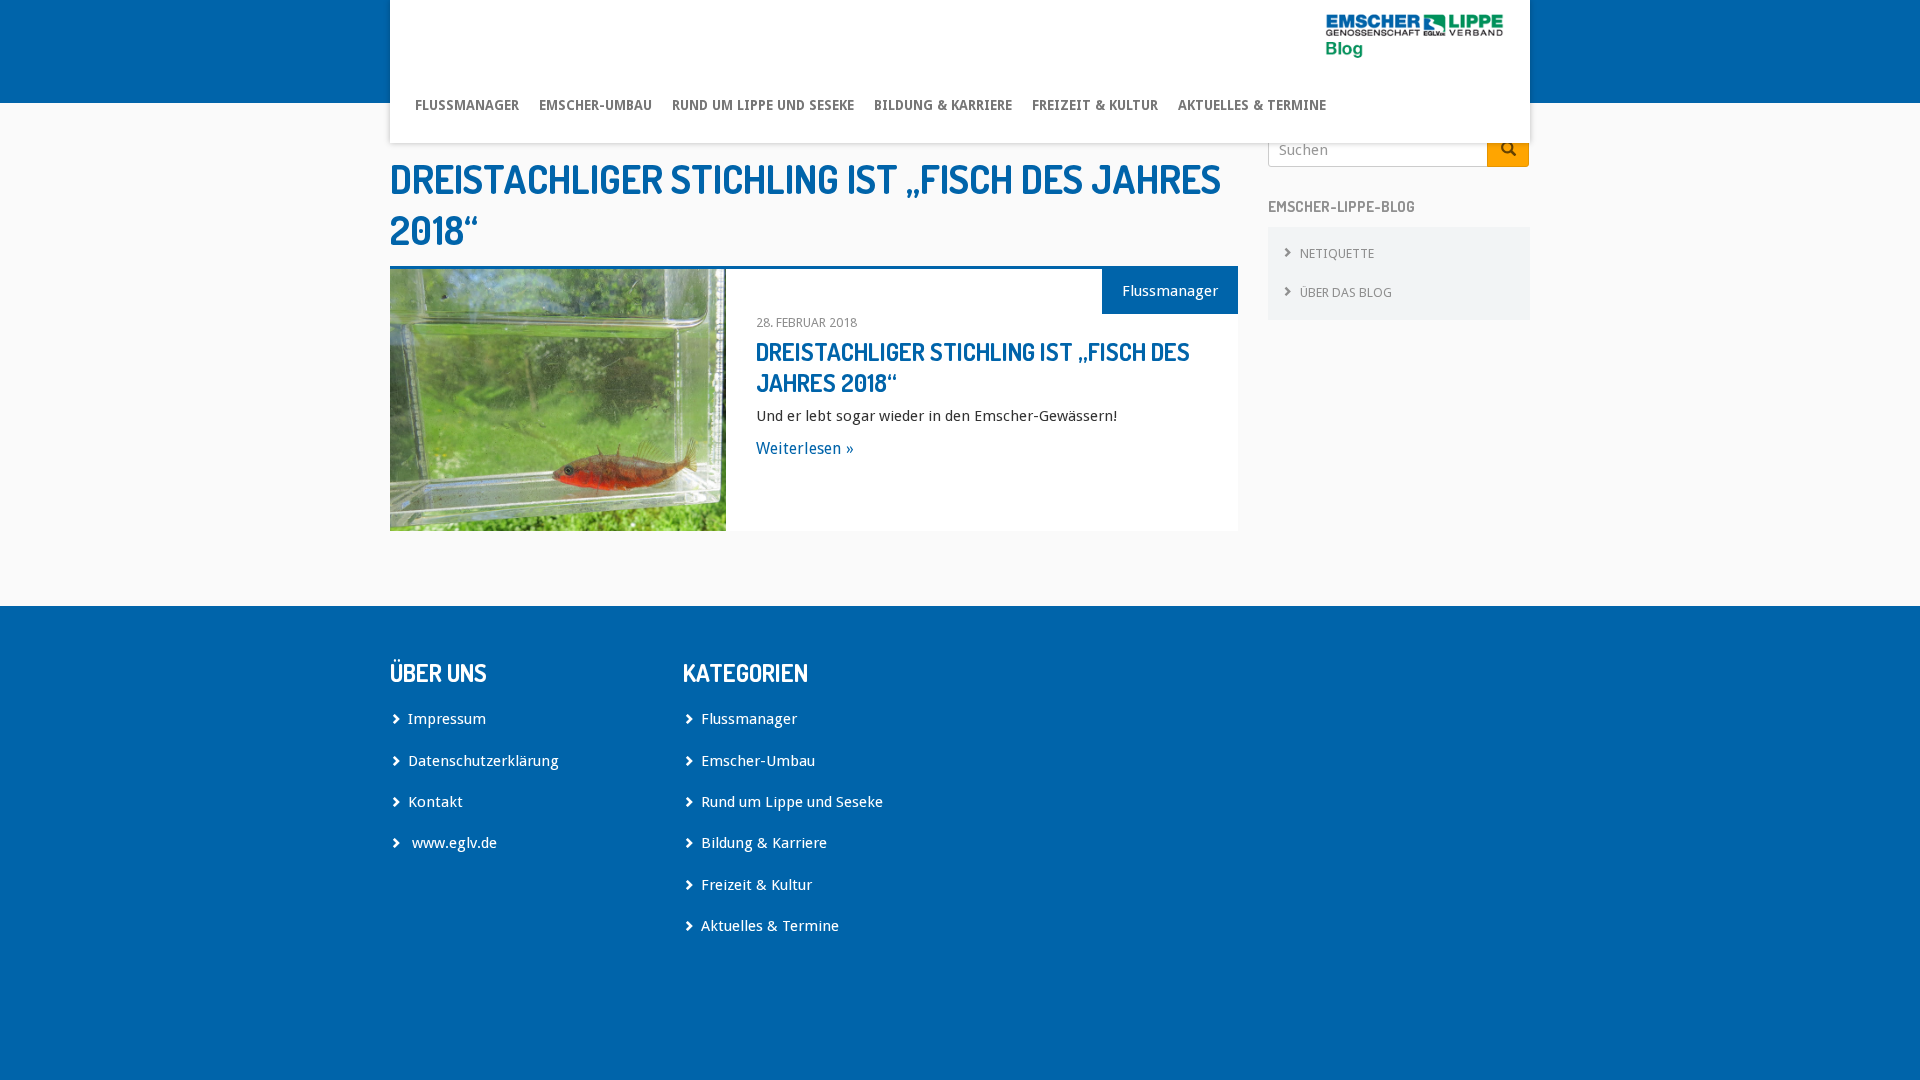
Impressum (447, 719)
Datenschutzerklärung (483, 761)
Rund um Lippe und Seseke (763, 105)
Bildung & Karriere (943, 105)
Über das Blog (1346, 292)
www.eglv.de (452, 843)
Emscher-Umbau (595, 105)
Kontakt (435, 802)
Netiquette (1337, 253)
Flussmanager (467, 105)
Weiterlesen (798, 448)
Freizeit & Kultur (1095, 105)
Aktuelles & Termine (1252, 105)
